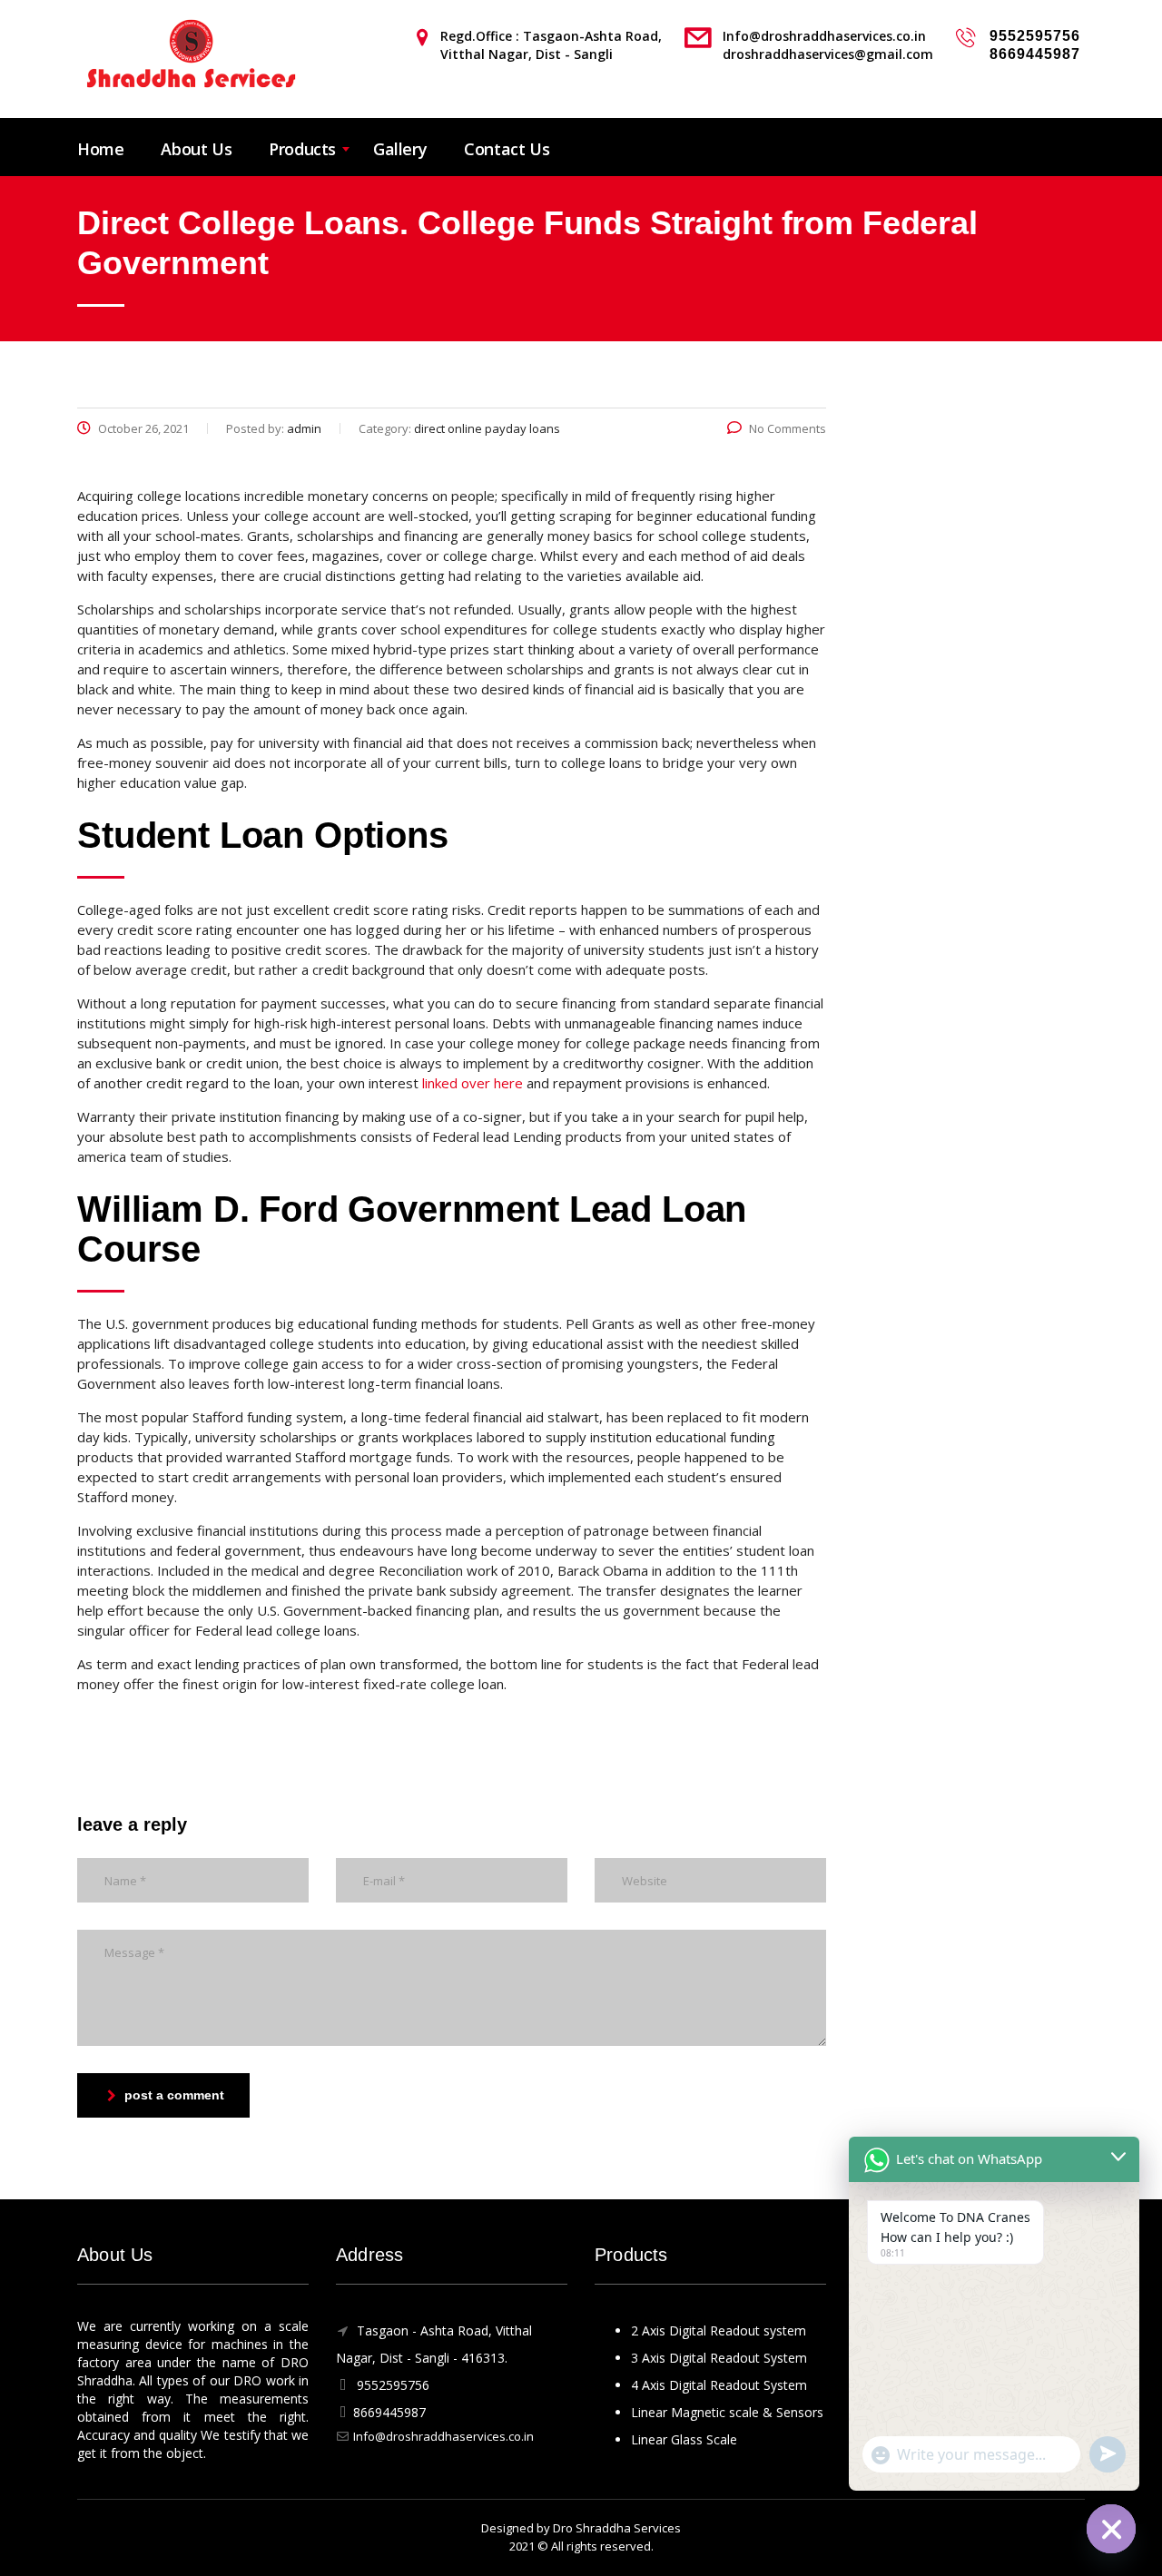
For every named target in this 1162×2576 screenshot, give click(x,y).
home (100, 149)
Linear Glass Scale (684, 2439)
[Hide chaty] (1111, 2529)
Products (302, 149)
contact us (507, 149)
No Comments (788, 428)
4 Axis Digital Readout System (719, 2385)
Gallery (400, 149)
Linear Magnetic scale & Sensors (727, 2412)
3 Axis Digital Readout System (719, 2358)
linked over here (473, 1083)
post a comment (174, 2095)
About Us (196, 149)
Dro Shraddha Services (617, 2528)
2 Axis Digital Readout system (719, 2330)
